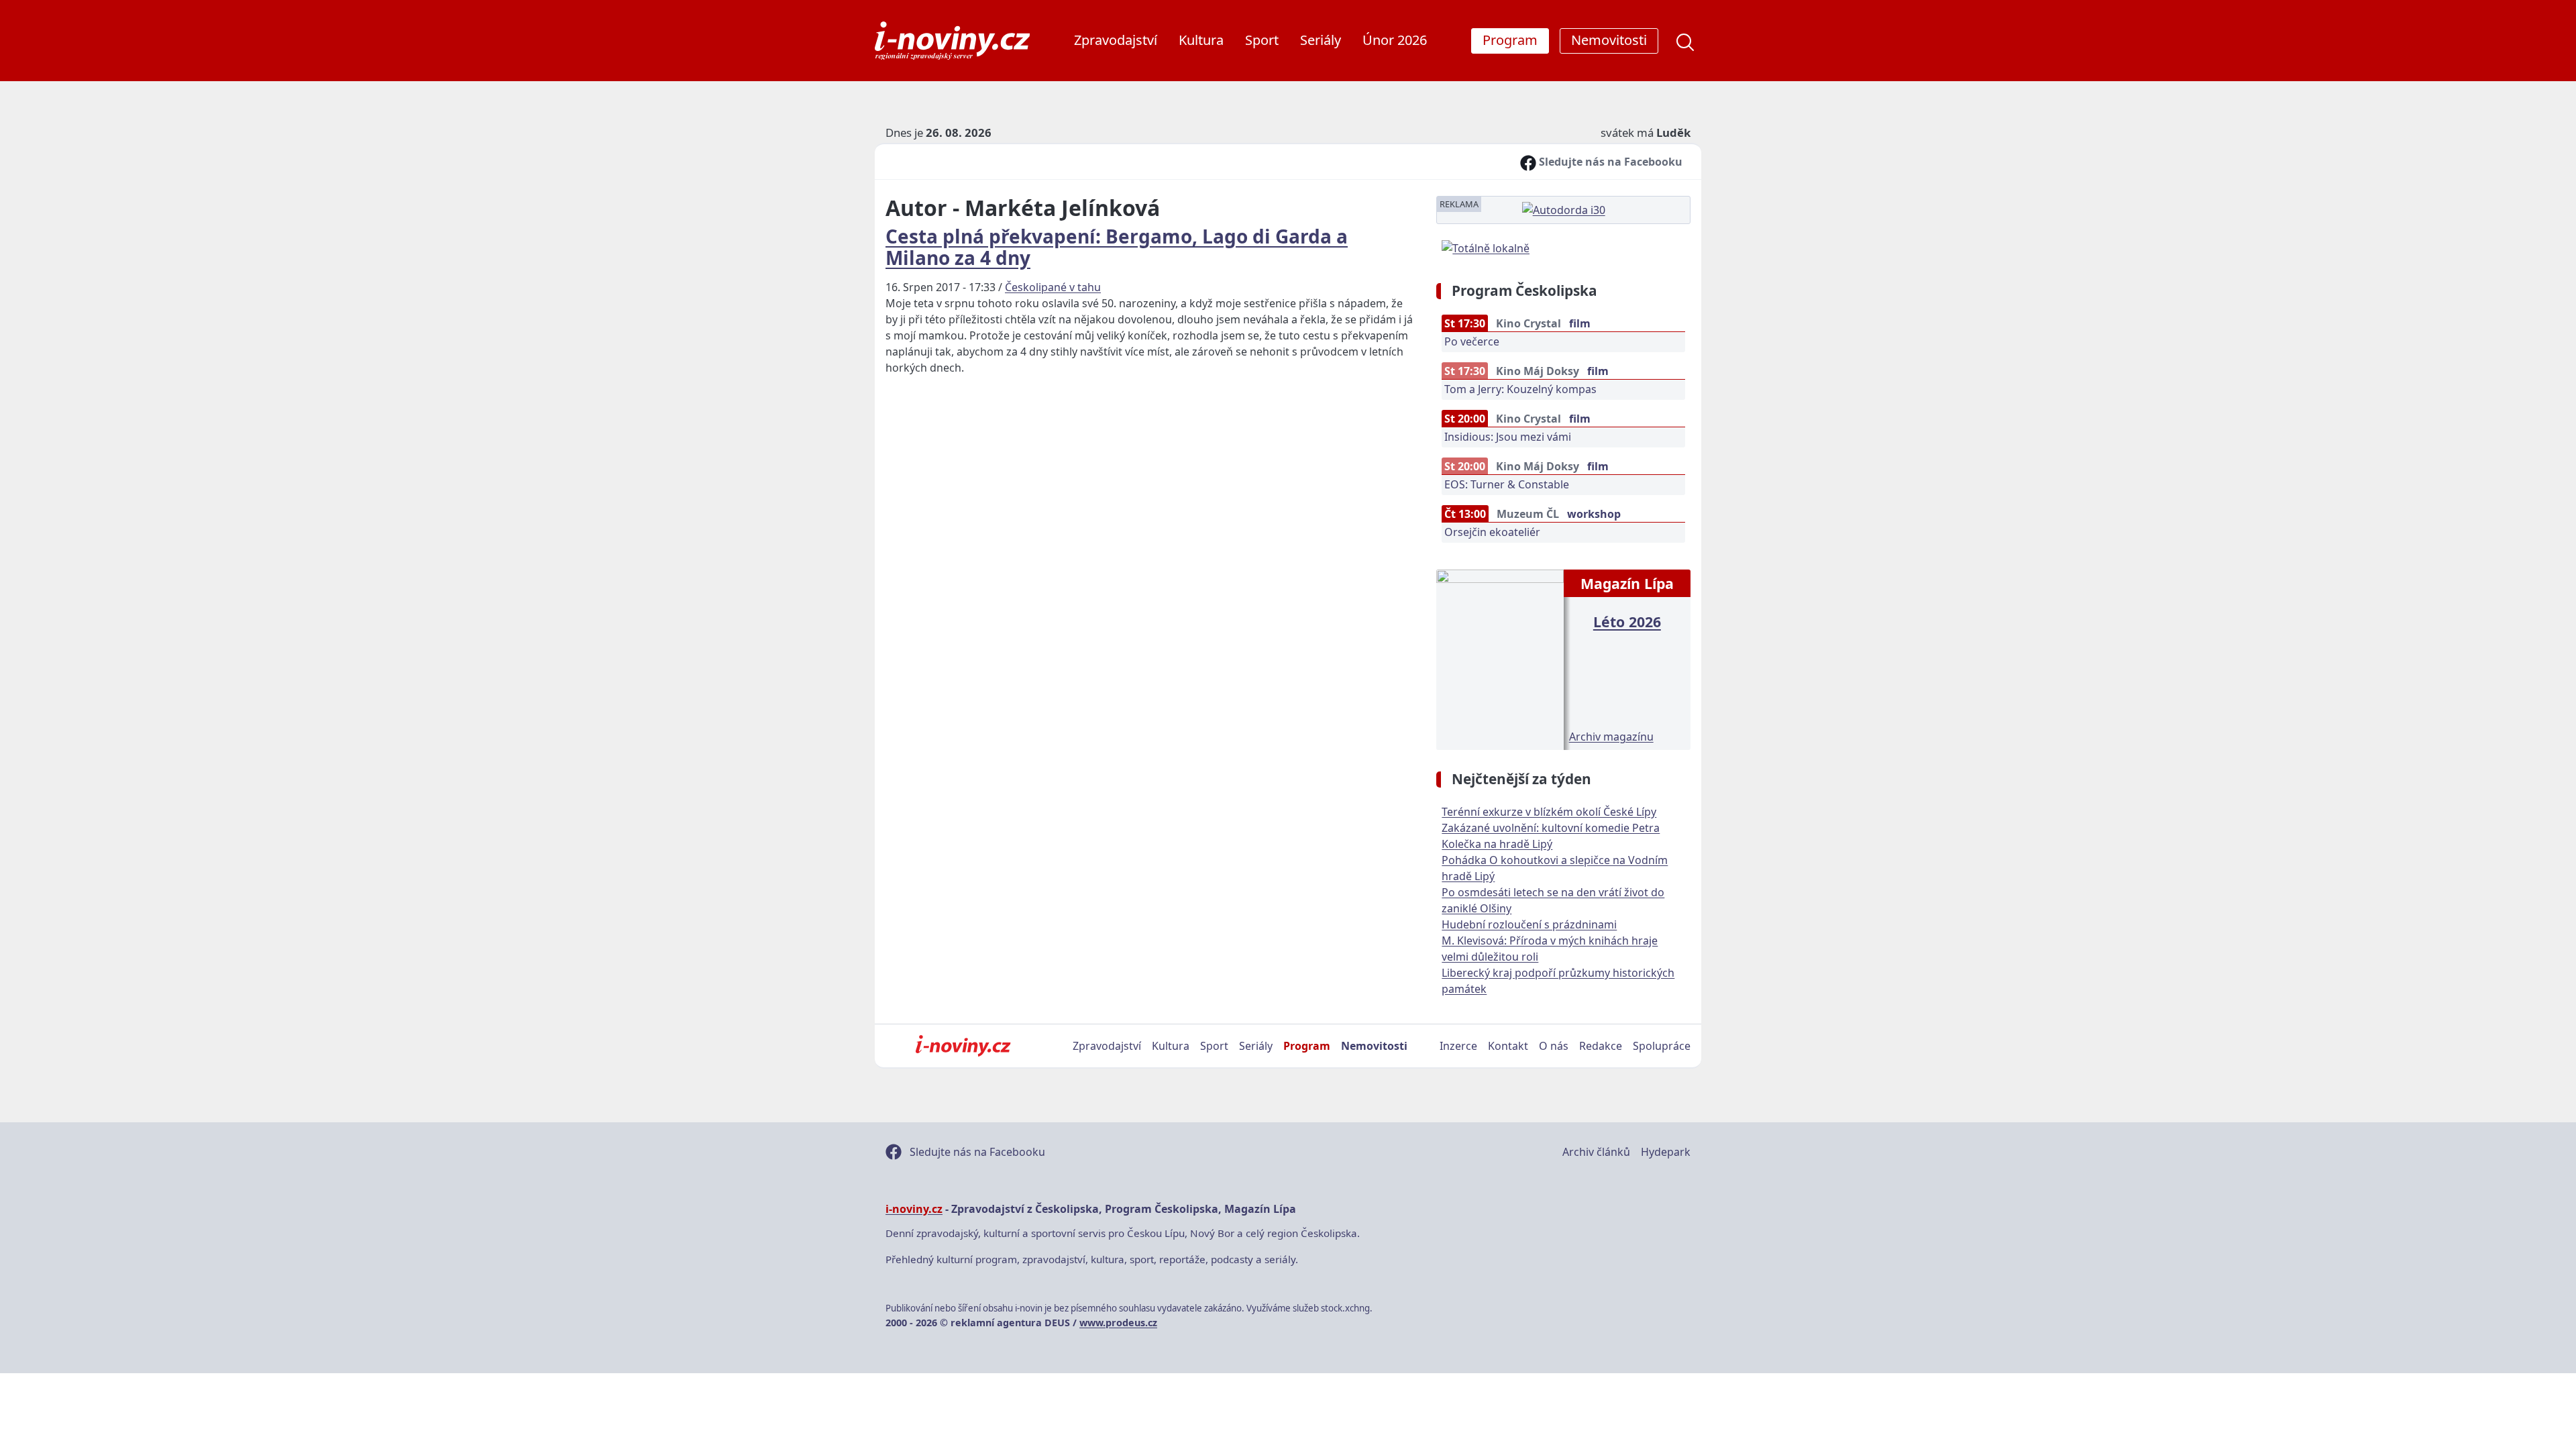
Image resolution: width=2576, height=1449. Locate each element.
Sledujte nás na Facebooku (1609, 162)
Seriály (1321, 40)
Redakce (1601, 1046)
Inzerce (1458, 1046)
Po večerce (1472, 341)
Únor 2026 (1395, 40)
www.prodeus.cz (1118, 1323)
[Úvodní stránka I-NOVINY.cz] (963, 1046)
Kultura (1201, 40)
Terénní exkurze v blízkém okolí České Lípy (1549, 812)
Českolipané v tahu (1053, 287)
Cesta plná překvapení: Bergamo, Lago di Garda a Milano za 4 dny (1117, 247)
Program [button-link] (1510, 40)
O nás (1554, 1046)
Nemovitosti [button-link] (1609, 40)
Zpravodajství (1116, 40)
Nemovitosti (1374, 1046)
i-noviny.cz (914, 1209)
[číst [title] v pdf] (1500, 658)
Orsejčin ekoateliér (1492, 532)
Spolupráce (1662, 1046)
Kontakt (1508, 1046)
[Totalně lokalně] (1486, 247)
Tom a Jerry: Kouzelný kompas (1520, 389)
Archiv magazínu (1611, 737)
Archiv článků (1596, 1152)
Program (1307, 1046)
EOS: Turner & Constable (1507, 484)
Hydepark (1666, 1152)
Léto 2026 (1627, 622)
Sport (1262, 40)
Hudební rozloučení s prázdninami (1529, 924)
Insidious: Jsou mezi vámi (1508, 437)
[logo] (952, 41)
